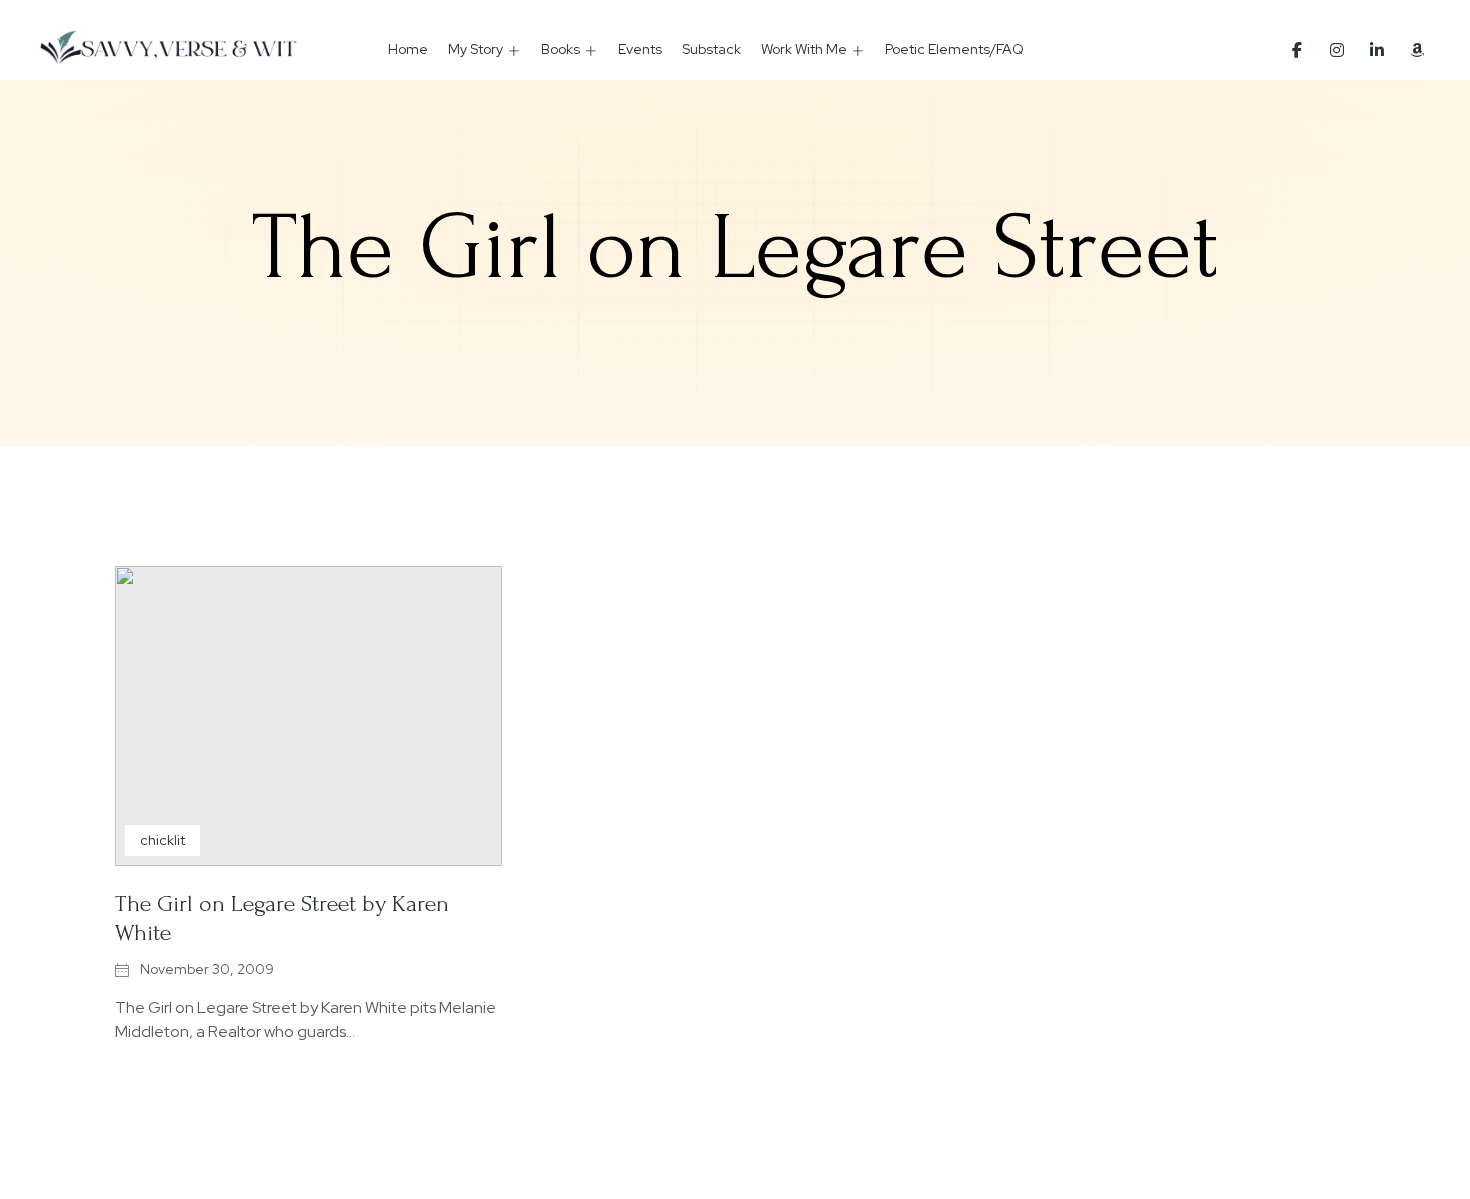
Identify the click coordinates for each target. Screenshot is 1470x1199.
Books (560, 49)
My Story (475, 49)
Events (640, 49)
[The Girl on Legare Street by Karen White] (308, 716)
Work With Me (804, 49)
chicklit (162, 840)
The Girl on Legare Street (735, 248)
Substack (711, 49)
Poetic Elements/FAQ (954, 49)
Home (408, 49)
